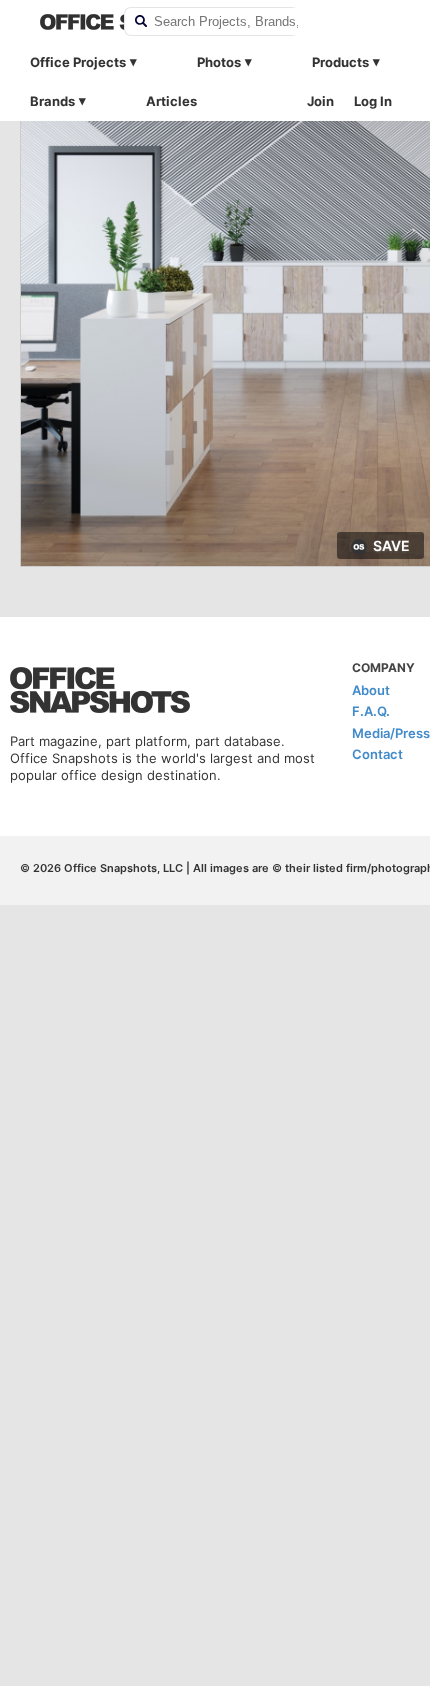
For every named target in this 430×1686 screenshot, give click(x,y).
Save (391, 545)
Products (340, 62)
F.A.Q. (371, 711)
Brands (52, 101)
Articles (171, 101)
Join (320, 101)
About (371, 690)
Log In (373, 101)
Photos (219, 62)
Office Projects (78, 62)
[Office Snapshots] (69, 22)
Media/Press (391, 733)
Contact (377, 754)
